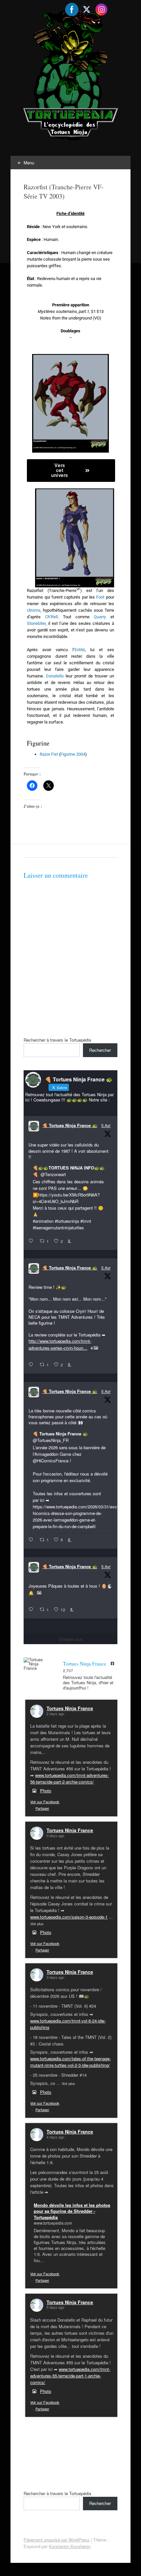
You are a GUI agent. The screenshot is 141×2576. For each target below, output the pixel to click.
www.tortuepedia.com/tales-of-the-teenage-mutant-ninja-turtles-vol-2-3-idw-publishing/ (70, 2062)
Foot (100, 597)
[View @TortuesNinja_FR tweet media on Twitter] (39, 1593)
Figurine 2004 (73, 754)
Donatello (55, 676)
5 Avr (106, 1125)
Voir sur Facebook (45, 1802)
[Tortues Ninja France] (37, 1664)
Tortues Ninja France (70, 1708)
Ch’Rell (51, 617)
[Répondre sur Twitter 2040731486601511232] (32, 1610)
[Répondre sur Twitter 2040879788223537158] (32, 1241)
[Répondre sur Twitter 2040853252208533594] (32, 1540)
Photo (46, 1791)
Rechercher (100, 1050)
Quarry (100, 617)
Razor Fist (49, 754)
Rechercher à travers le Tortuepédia (57, 1040)
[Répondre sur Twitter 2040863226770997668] (32, 1365)
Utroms (34, 610)
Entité (80, 650)
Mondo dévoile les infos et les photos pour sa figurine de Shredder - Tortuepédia (72, 2211)
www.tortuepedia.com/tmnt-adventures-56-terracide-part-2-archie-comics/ (70, 1778)
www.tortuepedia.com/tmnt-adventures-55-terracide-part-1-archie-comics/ (70, 2376)
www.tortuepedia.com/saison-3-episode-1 (69, 1917)
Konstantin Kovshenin (70, 2546)
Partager (42, 1808)
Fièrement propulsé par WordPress (57, 2540)
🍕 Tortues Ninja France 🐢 (70, 1125)
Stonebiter (36, 623)
